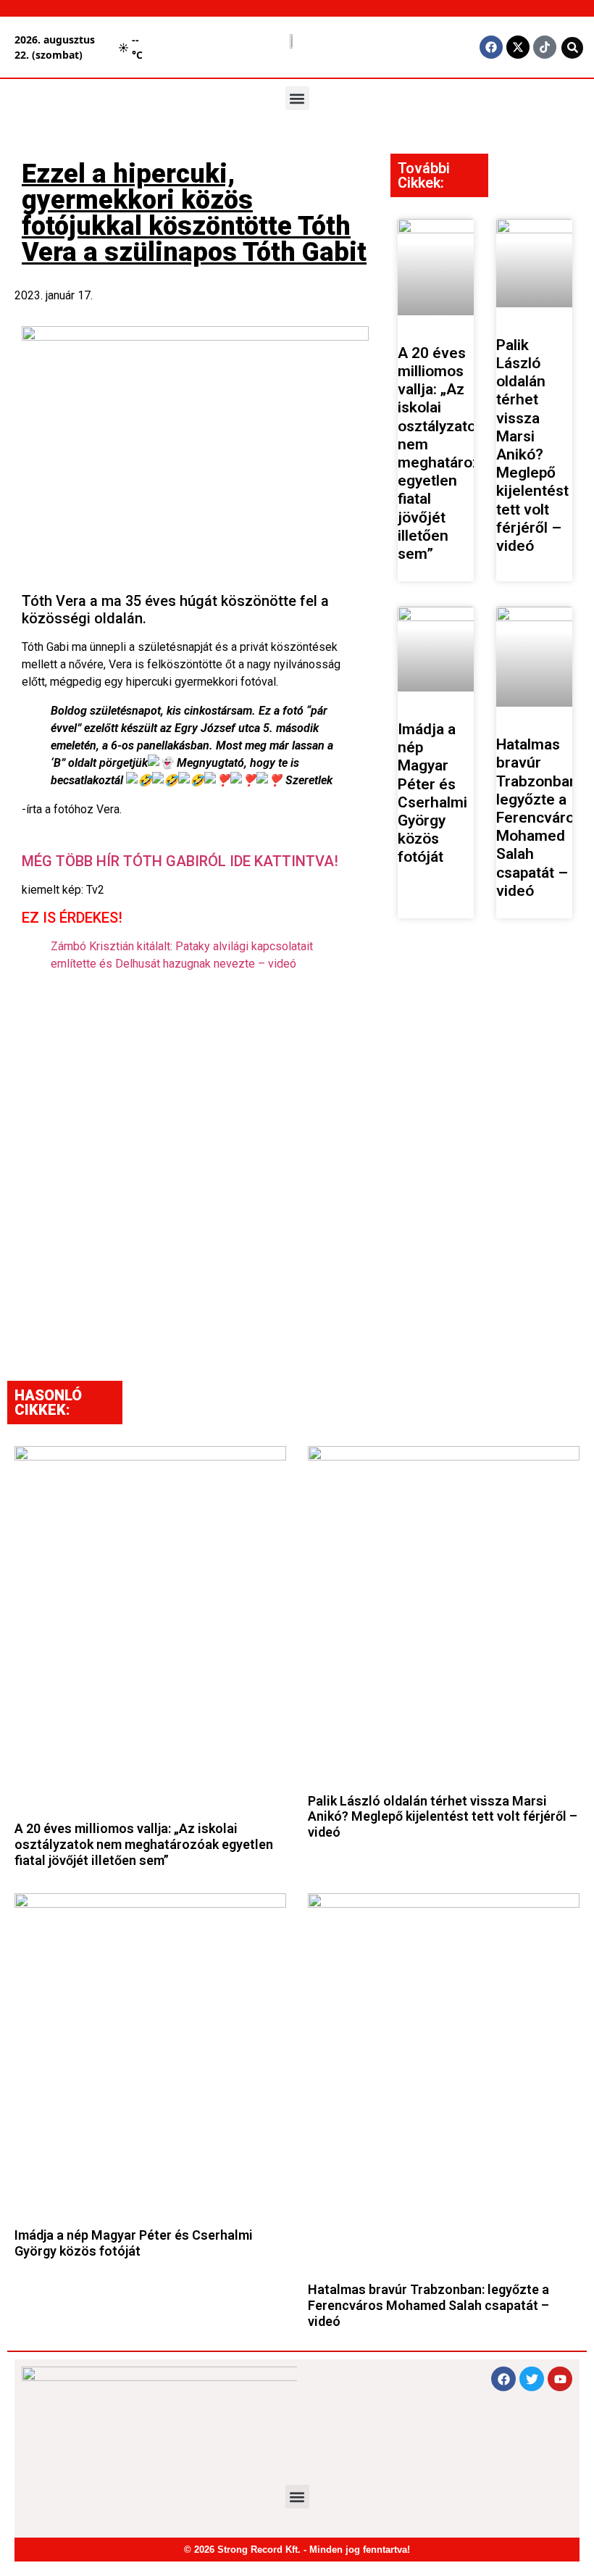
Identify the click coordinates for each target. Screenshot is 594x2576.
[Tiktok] (545, 47)
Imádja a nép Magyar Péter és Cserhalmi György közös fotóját (432, 793)
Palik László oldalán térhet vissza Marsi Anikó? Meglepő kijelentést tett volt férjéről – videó (532, 445)
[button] (297, 98)
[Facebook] (491, 47)
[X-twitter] (518, 47)
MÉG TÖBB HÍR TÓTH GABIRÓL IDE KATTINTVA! (180, 861)
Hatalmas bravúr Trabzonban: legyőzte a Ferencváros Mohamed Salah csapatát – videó (539, 818)
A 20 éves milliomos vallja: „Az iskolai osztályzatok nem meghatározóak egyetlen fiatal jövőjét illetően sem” (451, 453)
